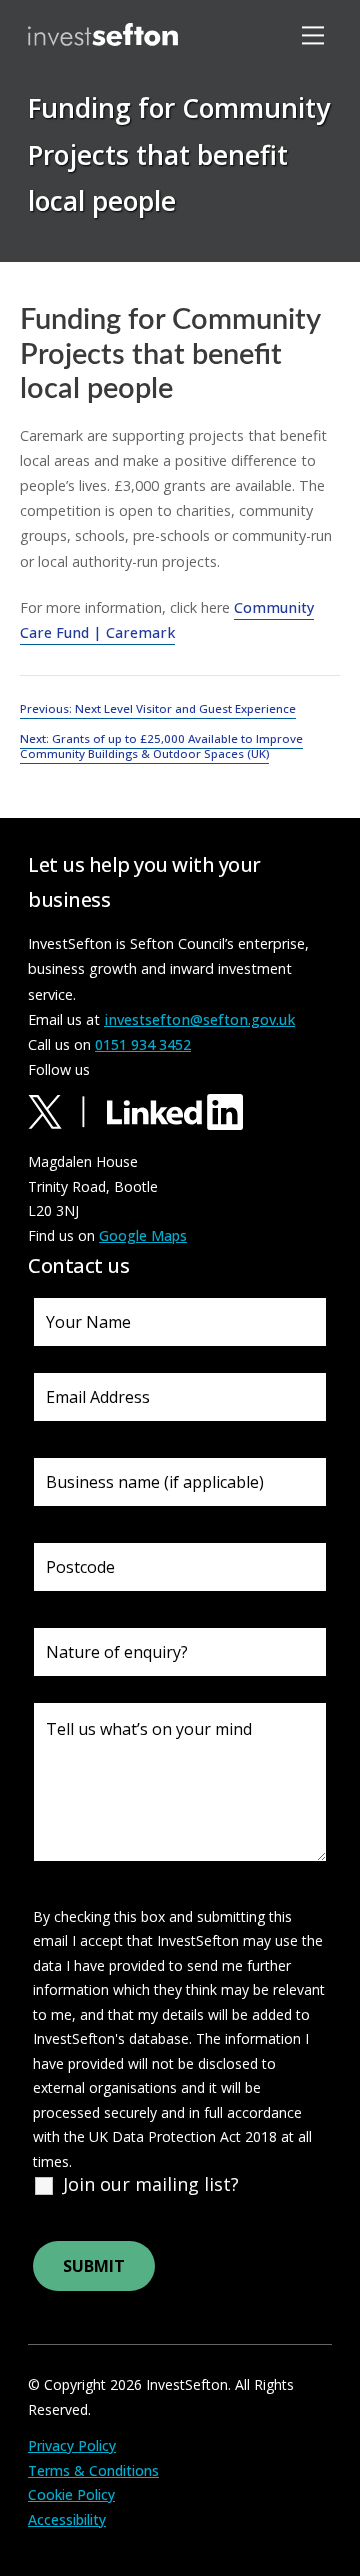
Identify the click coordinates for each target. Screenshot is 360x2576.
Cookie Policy (71, 2494)
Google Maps (143, 1235)
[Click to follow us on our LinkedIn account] (175, 1110)
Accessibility (67, 2519)
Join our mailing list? (151, 2184)
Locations (87, 219)
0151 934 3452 (143, 1044)
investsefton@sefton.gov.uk (199, 1019)
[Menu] (316, 34)
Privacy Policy (72, 2445)
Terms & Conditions (93, 2470)
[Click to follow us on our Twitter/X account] (65, 1110)
